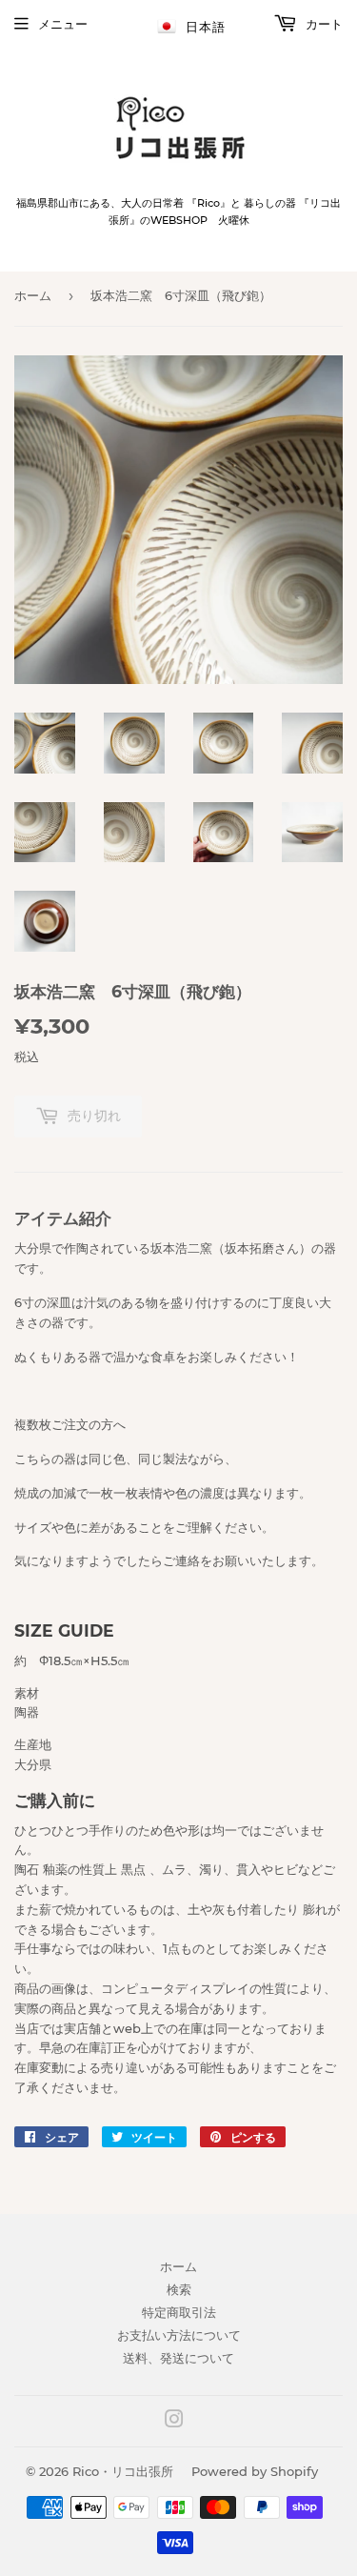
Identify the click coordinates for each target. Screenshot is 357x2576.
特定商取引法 (179, 2312)
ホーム (33, 295)
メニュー (63, 24)
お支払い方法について (179, 2335)
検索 (179, 2289)
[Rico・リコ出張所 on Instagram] (174, 2422)
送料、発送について (178, 2358)
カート (322, 24)
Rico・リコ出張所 (123, 2471)
